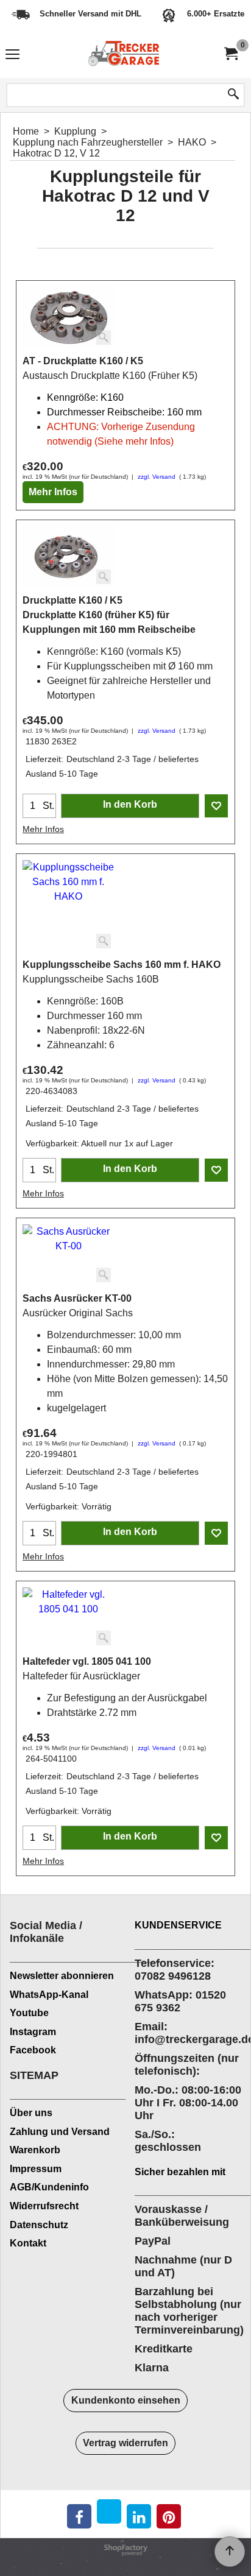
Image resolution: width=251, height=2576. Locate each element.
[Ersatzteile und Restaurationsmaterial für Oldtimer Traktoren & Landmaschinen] (123, 54)
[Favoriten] (216, 806)
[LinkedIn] (139, 2516)
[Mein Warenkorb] (230, 54)
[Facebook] (79, 2516)
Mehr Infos (53, 492)
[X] (109, 2511)
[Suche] (233, 95)
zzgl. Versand (157, 477)
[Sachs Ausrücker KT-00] (68, 1255)
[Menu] (12, 56)
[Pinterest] (169, 2516)
